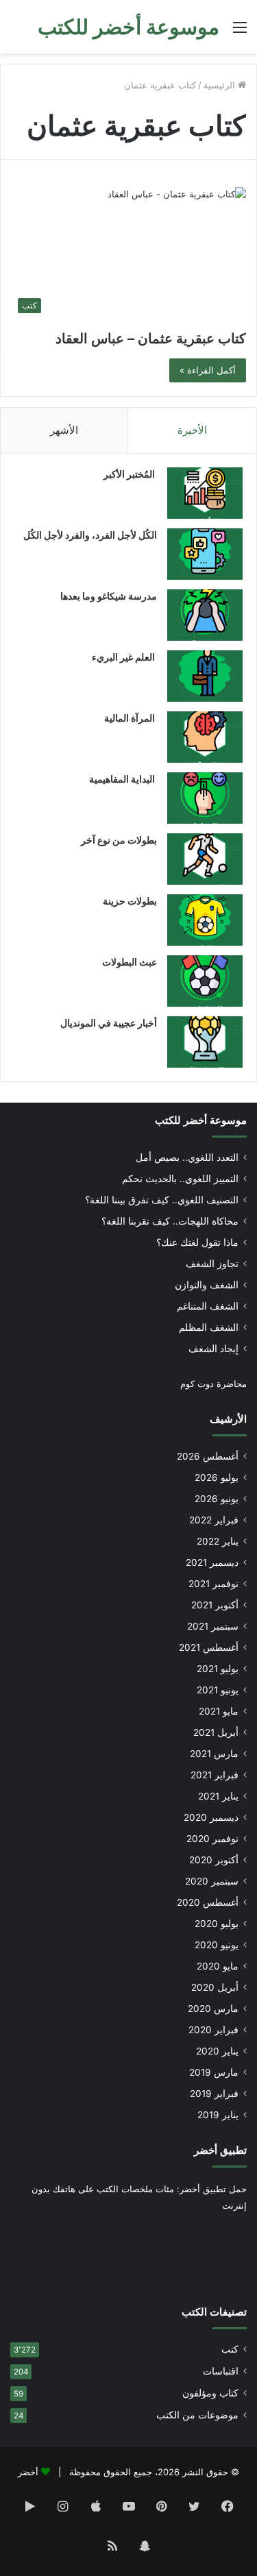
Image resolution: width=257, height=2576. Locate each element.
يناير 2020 (217, 2051)
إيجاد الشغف (213, 1349)
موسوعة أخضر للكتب (201, 1120)
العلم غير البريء (124, 657)
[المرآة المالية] (205, 737)
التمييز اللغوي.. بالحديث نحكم (180, 1179)
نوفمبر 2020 (212, 1839)
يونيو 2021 (218, 1690)
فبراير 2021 (215, 1775)
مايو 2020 (218, 1966)
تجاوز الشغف (212, 1264)
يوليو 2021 (218, 1669)
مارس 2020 (213, 2009)
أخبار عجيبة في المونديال (109, 1023)
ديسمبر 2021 (212, 1562)
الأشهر (64, 430)
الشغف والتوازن (207, 1285)
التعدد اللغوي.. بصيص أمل (187, 1157)
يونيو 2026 (217, 1499)
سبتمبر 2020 (212, 1881)
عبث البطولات (130, 962)
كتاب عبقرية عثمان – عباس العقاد (151, 339)
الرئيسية (221, 85)
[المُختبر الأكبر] (205, 493)
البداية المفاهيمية (122, 779)
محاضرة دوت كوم (213, 1384)
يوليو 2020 (217, 1924)
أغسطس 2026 (208, 1456)
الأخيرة (192, 430)
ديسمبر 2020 (211, 1817)
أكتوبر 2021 (215, 1605)
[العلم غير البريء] (205, 676)
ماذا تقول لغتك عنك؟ (197, 1242)
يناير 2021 (218, 1796)
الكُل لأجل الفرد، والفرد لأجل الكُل (90, 535)
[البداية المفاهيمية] (205, 798)
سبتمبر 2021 (213, 1626)
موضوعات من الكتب (197, 2415)
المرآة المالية (131, 718)
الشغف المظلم (209, 1327)
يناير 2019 (218, 2115)
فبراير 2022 (214, 1520)
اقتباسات (221, 2371)
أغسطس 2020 (208, 1902)
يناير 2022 (218, 1541)
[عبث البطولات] (205, 981)
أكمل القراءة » (208, 370)
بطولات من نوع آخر (119, 840)
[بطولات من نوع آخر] (205, 859)
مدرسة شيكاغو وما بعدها (109, 596)
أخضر (28, 2472)
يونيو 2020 (217, 1945)
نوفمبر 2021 (213, 1584)
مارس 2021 (214, 1754)
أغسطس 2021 (209, 1647)
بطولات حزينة (130, 901)
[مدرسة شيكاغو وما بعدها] (205, 615)
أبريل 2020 (215, 1987)
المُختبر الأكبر (130, 474)
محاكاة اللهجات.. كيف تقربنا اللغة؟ (170, 1221)
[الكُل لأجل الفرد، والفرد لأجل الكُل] (205, 554)
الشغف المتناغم (208, 1306)
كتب (230, 2349)
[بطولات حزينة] (205, 920)
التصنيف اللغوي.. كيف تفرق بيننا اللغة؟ (162, 1200)
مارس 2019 (214, 2072)
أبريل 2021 (216, 1732)
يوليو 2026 (217, 1477)
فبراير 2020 (213, 2030)
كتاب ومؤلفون (210, 2393)
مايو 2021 (219, 1711)
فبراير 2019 (214, 2094)
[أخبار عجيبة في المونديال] (205, 1042)
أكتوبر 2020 (214, 1860)
